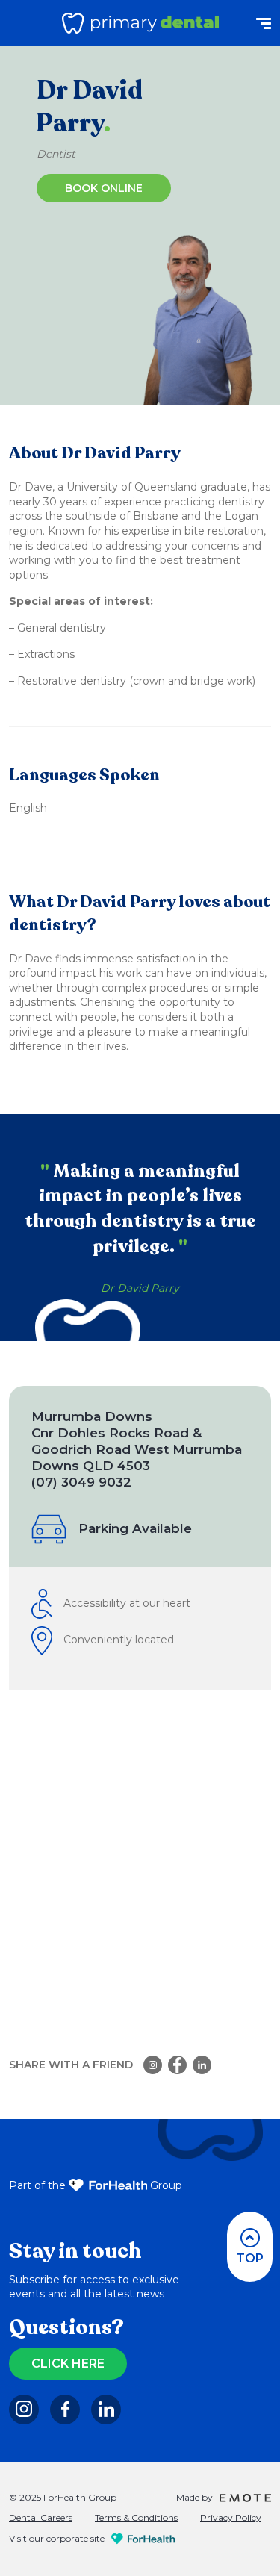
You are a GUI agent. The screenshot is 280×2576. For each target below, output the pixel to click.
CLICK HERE (68, 2364)
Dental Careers (41, 2517)
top (250, 2258)
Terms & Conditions (136, 2517)
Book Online (104, 188)
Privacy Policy (231, 2517)
